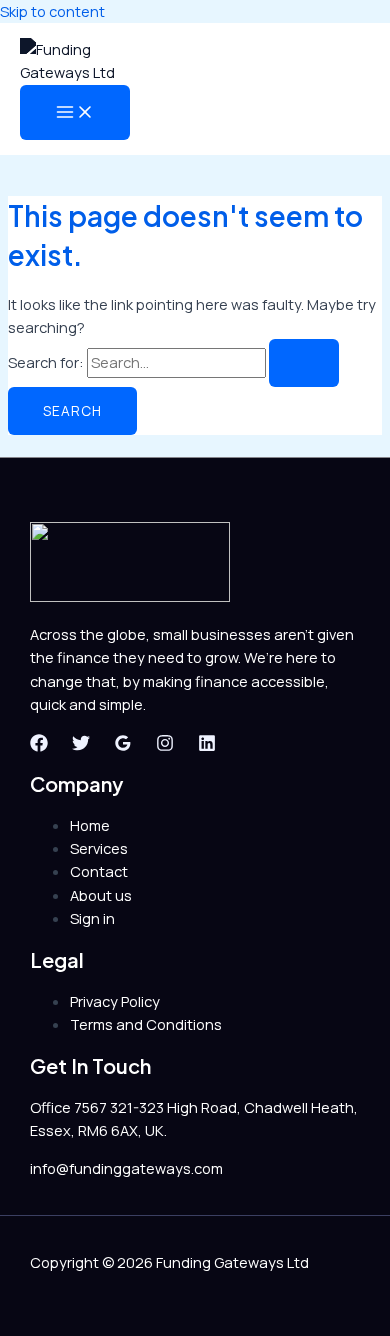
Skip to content (52, 11)
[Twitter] (81, 746)
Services (99, 848)
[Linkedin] (207, 746)
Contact (99, 871)
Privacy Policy (115, 1001)
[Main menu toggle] (75, 113)
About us (101, 895)
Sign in (92, 918)
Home (90, 825)
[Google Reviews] (123, 746)
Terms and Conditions (146, 1024)
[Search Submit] (304, 363)
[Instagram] (165, 746)
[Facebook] (39, 746)
